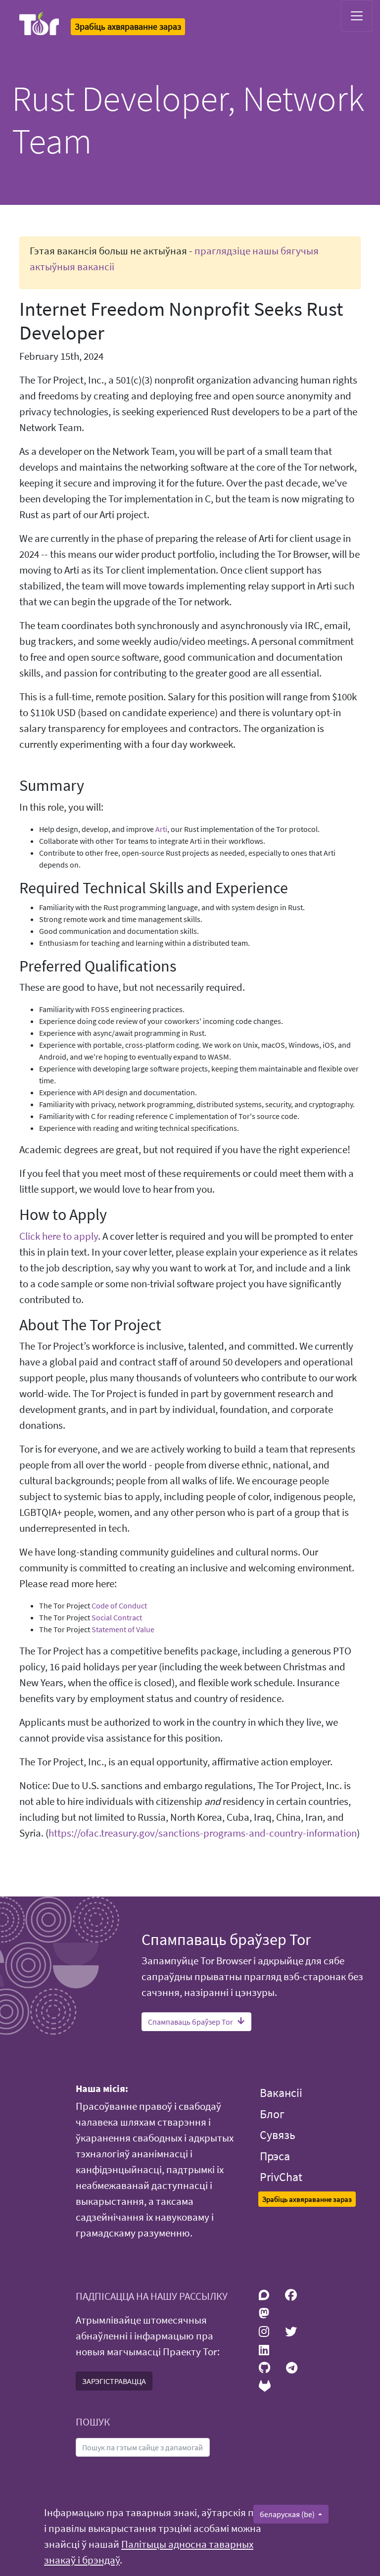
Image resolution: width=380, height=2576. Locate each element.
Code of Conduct (119, 1605)
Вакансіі (281, 2093)
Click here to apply (59, 1236)
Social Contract (117, 1617)
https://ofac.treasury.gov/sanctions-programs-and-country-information (203, 1833)
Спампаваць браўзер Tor (190, 2022)
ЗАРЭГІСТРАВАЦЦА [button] (114, 2381)
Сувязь (278, 2135)
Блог (272, 2114)
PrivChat (281, 2177)
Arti (161, 829)
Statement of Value (123, 1629)
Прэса (275, 2156)
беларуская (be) (288, 2514)
